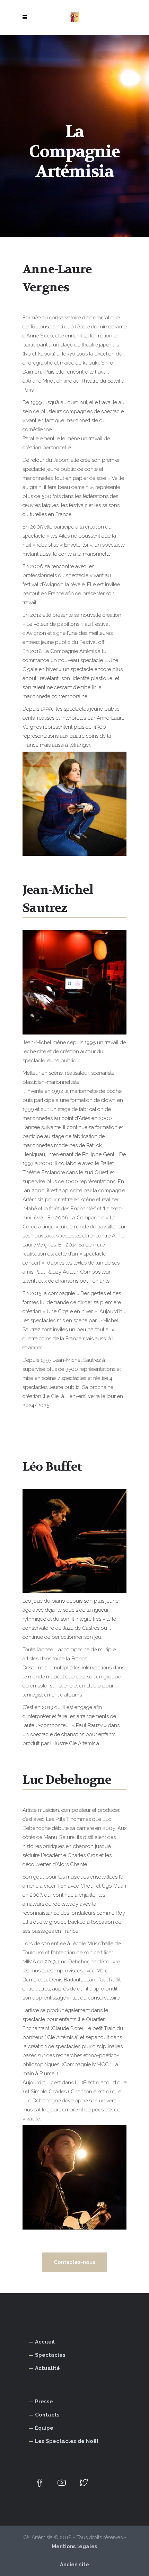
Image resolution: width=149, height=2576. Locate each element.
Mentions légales (74, 2546)
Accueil (45, 2342)
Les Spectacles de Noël (67, 2441)
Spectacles (50, 2355)
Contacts (47, 2415)
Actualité (47, 2368)
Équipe (44, 2428)
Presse (44, 2402)
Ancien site (74, 2565)
